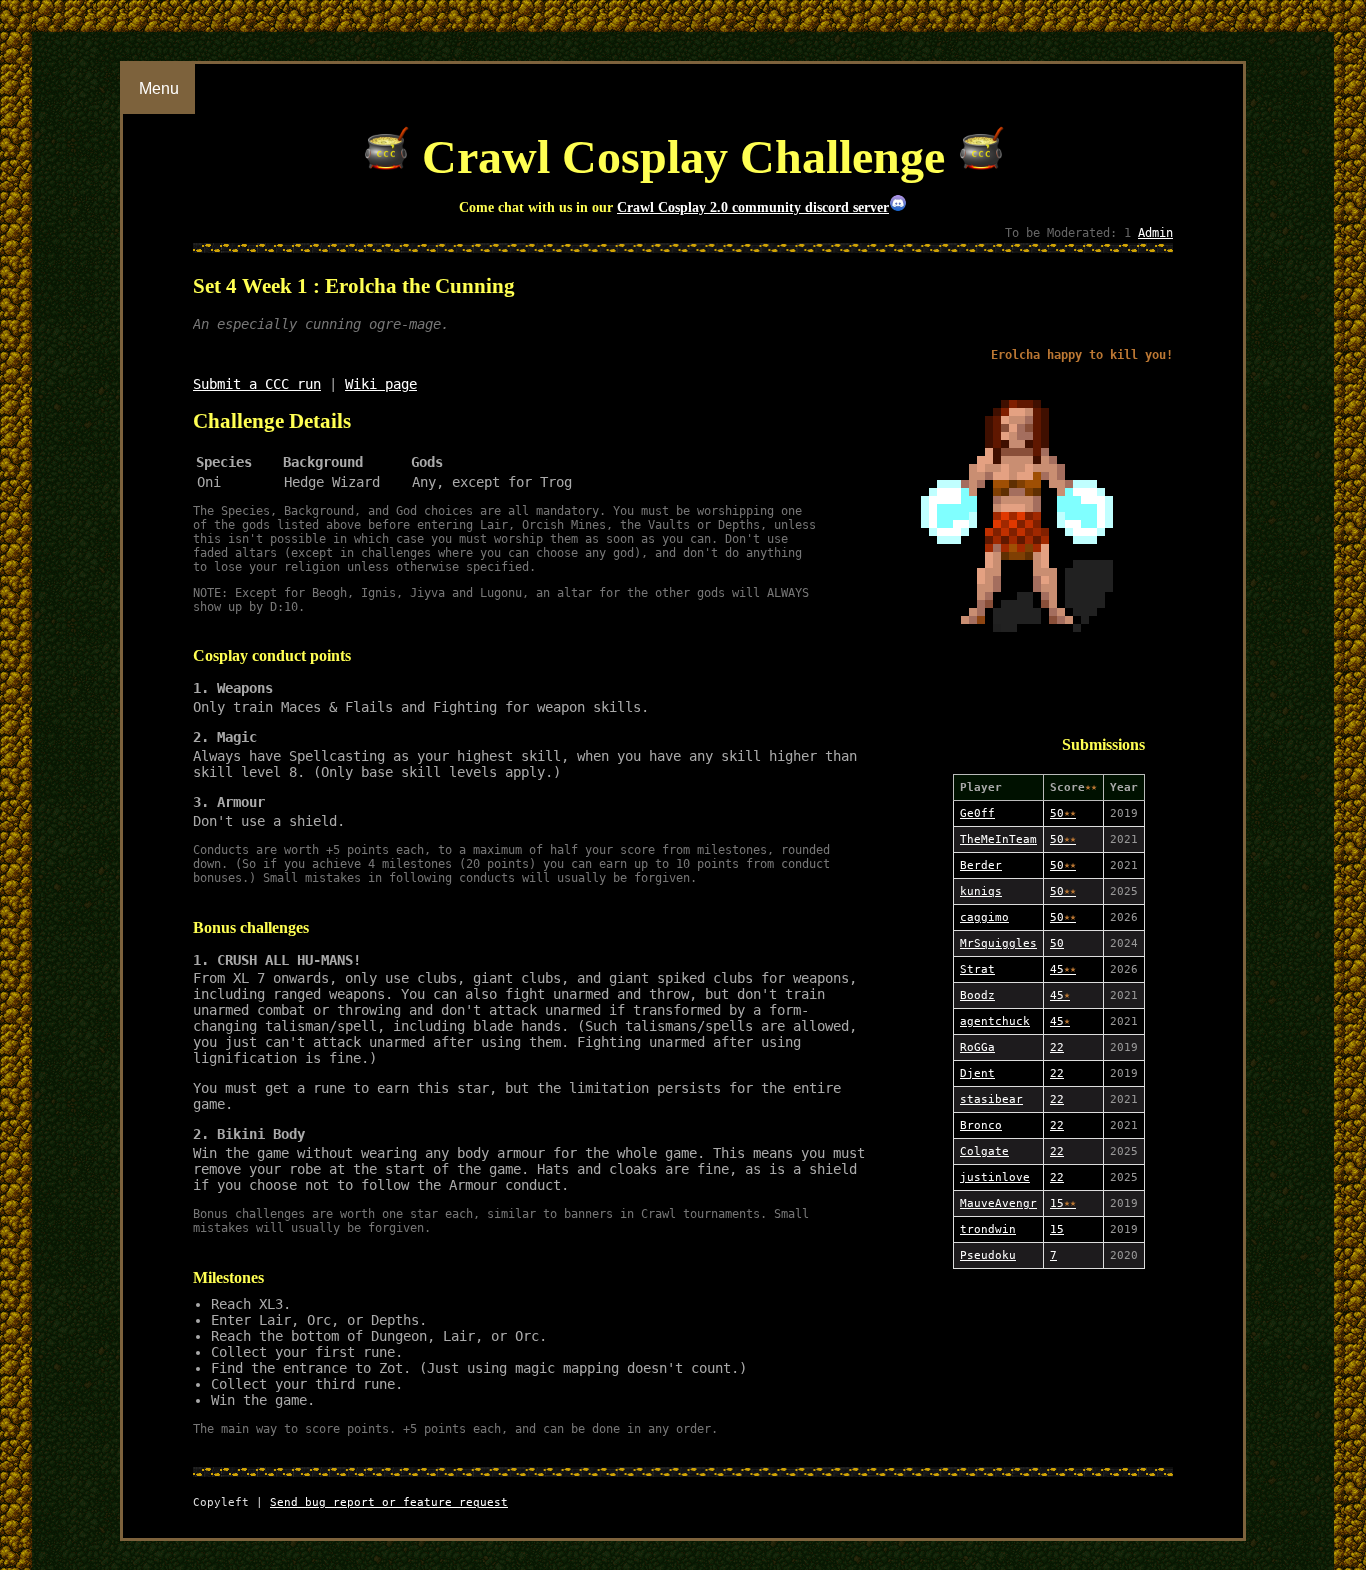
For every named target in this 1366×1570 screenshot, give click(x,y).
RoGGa (977, 1047)
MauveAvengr (998, 1203)
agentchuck (995, 1021)
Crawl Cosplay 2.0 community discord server (753, 207)
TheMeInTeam (998, 839)
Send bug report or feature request (389, 1502)
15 (1063, 1203)
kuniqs (981, 891)
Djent (977, 1073)
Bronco (981, 1125)
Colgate (984, 1151)
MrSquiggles (998, 943)
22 (1057, 1047)
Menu (159, 88)
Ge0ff (977, 813)
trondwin (988, 1229)
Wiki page (381, 384)
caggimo (984, 917)
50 (1063, 813)
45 (1063, 969)
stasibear (991, 1099)
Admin (1155, 233)
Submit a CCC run (257, 384)
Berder (981, 865)
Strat (977, 969)
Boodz (977, 995)
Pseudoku (988, 1255)
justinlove (995, 1177)
